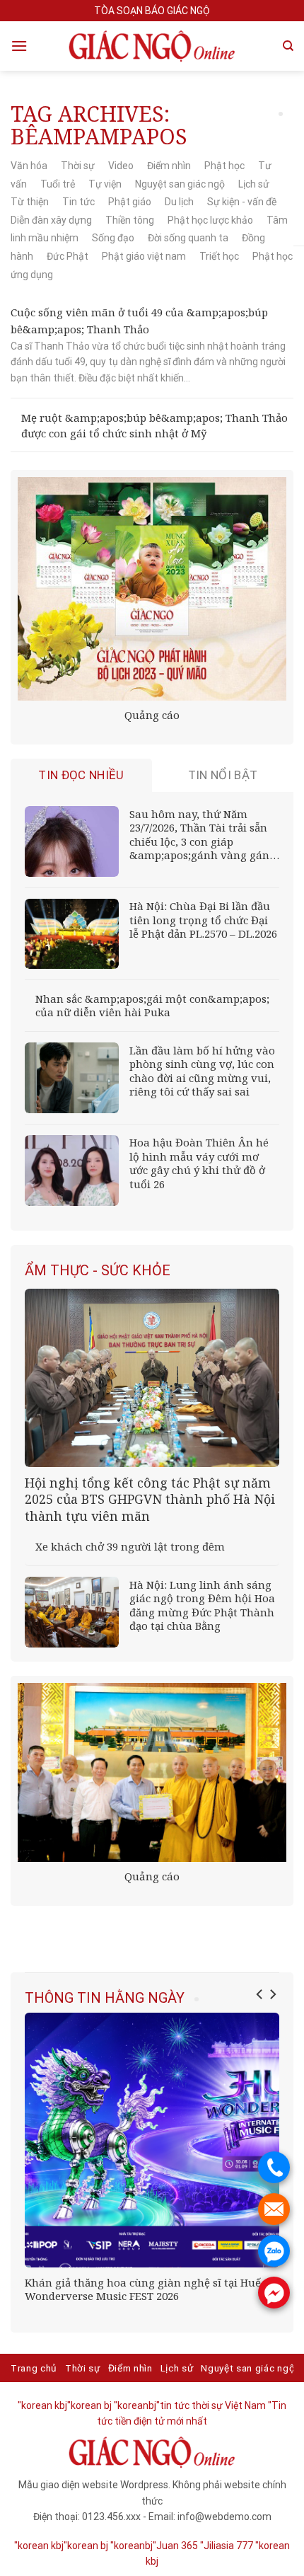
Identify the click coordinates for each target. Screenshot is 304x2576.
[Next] (272, 1994)
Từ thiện (30, 202)
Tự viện (105, 184)
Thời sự (78, 166)
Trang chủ (34, 2368)
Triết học (219, 256)
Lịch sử (254, 184)
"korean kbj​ (42, 2405)
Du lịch (179, 202)
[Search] (288, 46)
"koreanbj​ (135, 2405)
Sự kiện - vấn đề (242, 202)
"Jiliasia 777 (227, 2546)
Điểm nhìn (169, 166)
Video (121, 166)
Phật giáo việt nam (144, 256)
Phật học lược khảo (210, 220)
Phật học (224, 166)
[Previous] (260, 1994)
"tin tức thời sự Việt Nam (211, 2405)
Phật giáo (130, 202)
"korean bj (89, 2405)
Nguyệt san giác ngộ (180, 184)
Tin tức (78, 202)
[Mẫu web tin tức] (152, 46)
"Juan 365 (175, 2546)
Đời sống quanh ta (188, 238)
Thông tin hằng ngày (105, 1998)
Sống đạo (113, 238)
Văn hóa (29, 166)
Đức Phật (68, 256)
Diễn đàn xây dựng (51, 220)
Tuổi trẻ (58, 184)
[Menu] (19, 46)
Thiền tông (130, 220)
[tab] (81, 775)
